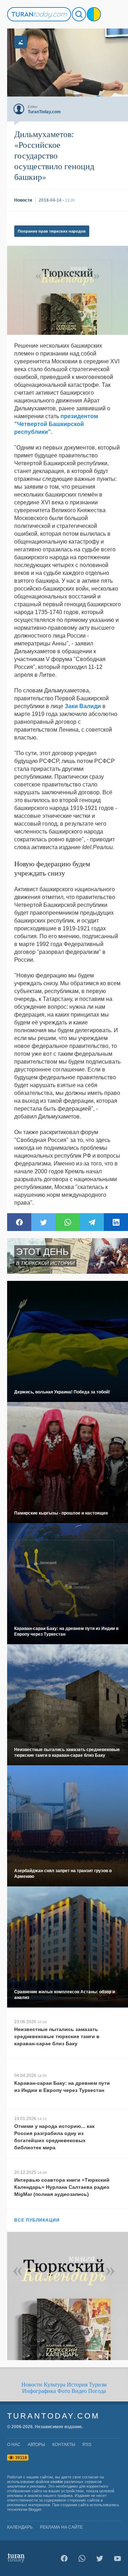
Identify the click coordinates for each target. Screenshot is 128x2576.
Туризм (98, 2385)
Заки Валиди (83, 706)
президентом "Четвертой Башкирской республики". (56, 424)
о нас (14, 2445)
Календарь (20, 2527)
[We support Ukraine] (94, 14)
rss (87, 2445)
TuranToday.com (53, 2416)
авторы (36, 2445)
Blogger (35, 2509)
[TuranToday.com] (39, 14)
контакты (64, 2445)
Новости (32, 2385)
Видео (79, 2391)
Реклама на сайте (61, 2527)
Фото (64, 2391)
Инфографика (39, 2391)
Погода (97, 2391)
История (77, 2385)
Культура (55, 2385)
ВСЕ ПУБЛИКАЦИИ (37, 2220)
